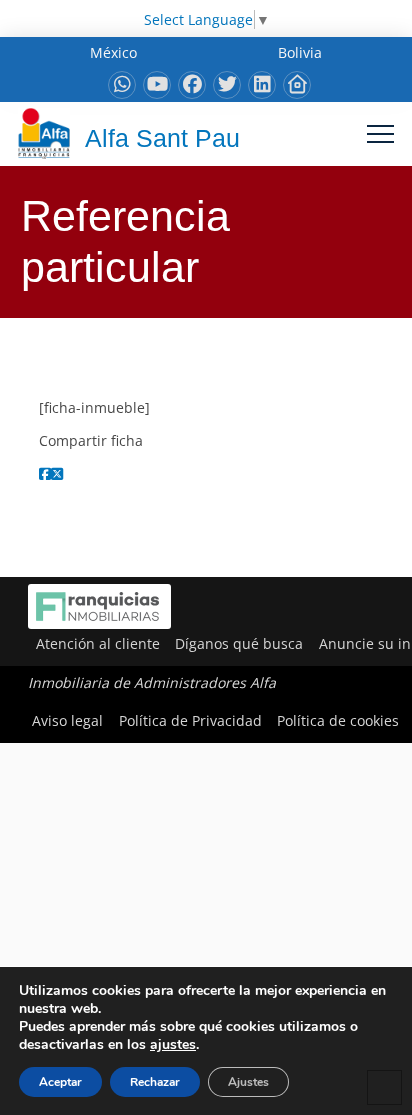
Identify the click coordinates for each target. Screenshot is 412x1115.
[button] (380, 133)
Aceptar (60, 1082)
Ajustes (248, 1082)
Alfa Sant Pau (162, 138)
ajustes (173, 1045)
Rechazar (155, 1082)
